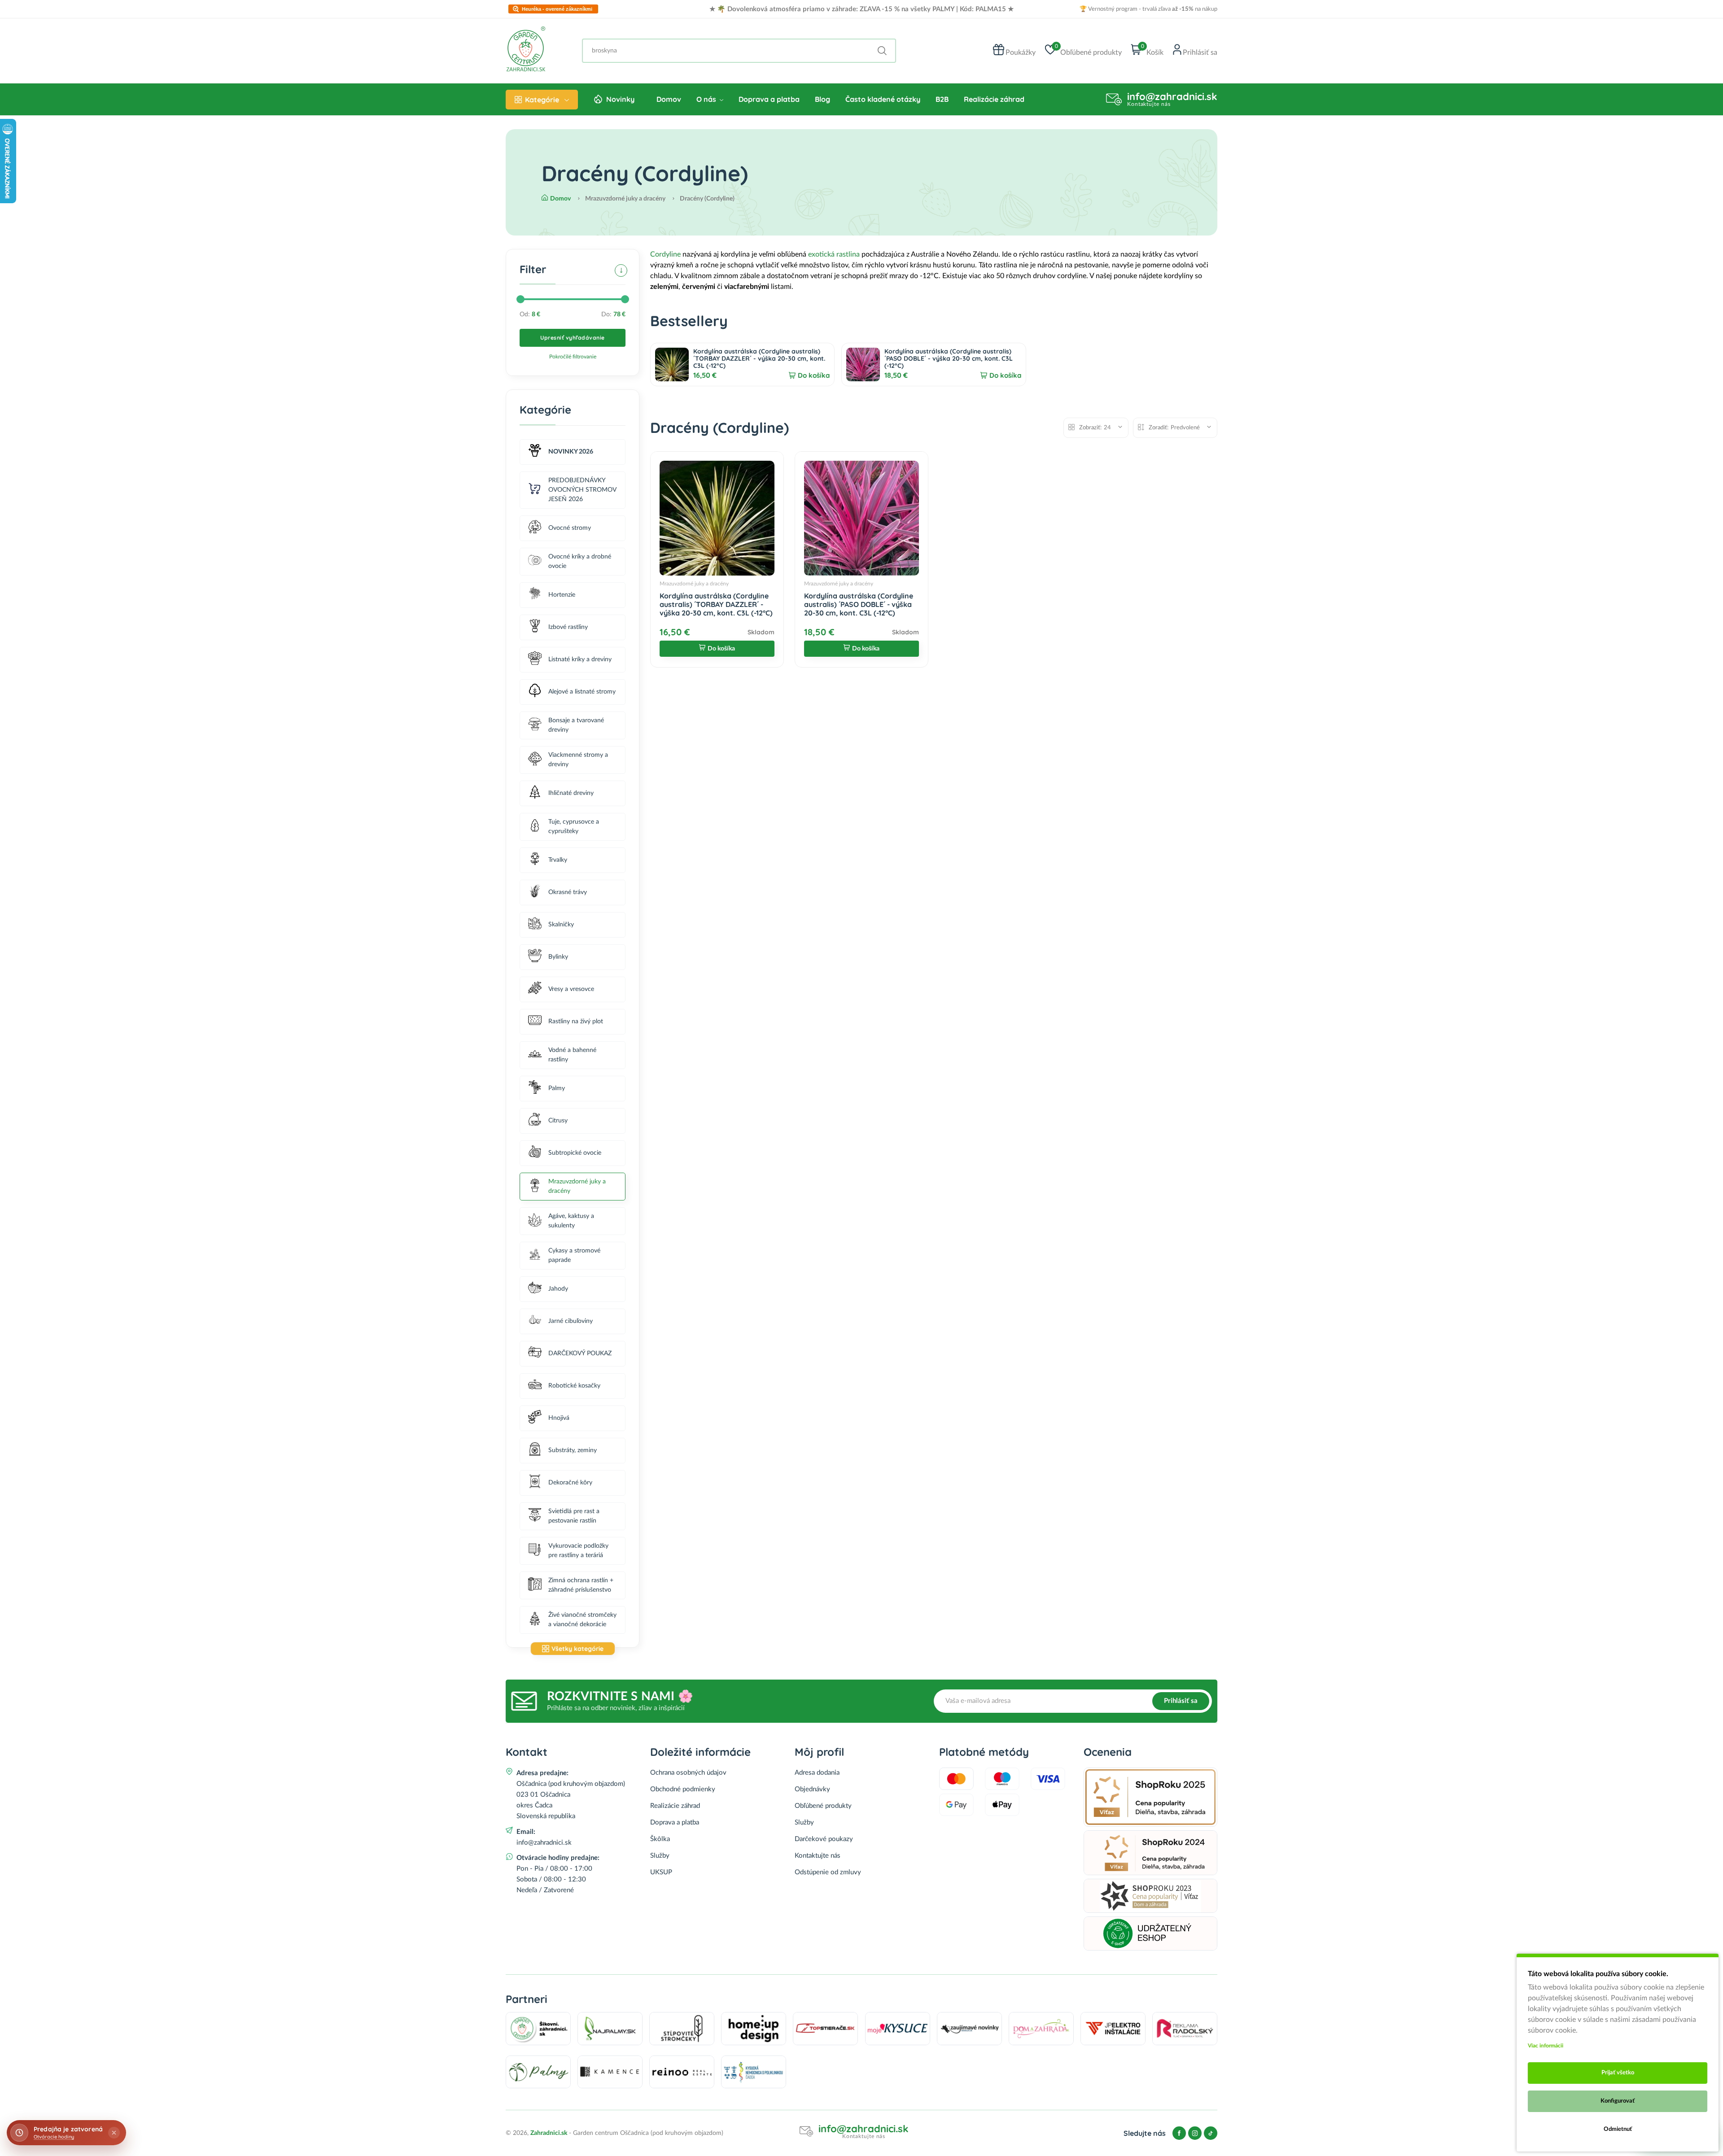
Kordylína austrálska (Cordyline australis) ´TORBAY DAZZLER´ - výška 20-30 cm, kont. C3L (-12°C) (759, 358)
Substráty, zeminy (573, 1450)
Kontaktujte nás (818, 1856)
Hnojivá (559, 1418)
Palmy (557, 1088)
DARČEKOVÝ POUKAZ (580, 1353)
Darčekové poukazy (824, 1839)
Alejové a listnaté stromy (582, 692)
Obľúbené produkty (823, 1806)
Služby (660, 1856)
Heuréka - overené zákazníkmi (557, 9)
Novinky (620, 99)
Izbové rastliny (568, 627)
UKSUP (661, 1872)
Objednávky (812, 1789)
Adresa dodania (817, 1773)
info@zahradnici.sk (1172, 96)
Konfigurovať (1618, 2101)
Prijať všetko (1618, 2073)
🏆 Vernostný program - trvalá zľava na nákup (1148, 9)
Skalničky (561, 925)
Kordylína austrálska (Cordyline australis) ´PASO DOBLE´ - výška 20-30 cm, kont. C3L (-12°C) (949, 358)
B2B (942, 99)
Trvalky (558, 860)
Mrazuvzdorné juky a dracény (577, 1186)
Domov (669, 99)
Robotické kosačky (574, 1386)
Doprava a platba (769, 99)
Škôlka (660, 1839)
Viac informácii (1546, 2046)
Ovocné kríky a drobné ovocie (580, 561)
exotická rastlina (834, 254)
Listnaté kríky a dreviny (580, 659)
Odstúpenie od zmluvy (828, 1872)
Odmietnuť (1618, 2129)
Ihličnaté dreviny (571, 793)
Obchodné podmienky (683, 1789)
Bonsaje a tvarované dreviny (576, 725)
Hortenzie (562, 595)
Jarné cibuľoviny (571, 1321)
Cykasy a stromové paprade (574, 1255)
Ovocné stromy (570, 528)
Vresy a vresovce (571, 989)
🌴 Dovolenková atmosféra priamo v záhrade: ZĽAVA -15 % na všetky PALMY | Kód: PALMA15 (861, 9)
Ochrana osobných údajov (688, 1773)
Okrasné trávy (568, 892)
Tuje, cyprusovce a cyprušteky (574, 827)
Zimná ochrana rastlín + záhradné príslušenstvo (581, 1585)
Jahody (558, 1289)
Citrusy (558, 1121)
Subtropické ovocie (575, 1153)
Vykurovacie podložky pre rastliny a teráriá (578, 1551)
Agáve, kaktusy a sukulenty (571, 1221)
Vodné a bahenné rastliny (572, 1055)
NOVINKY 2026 (571, 452)
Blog (822, 99)
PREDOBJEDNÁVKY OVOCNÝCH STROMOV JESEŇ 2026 (582, 490)
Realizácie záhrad (994, 99)
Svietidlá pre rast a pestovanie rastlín (574, 1516)
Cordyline (665, 254)
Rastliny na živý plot (576, 1021)
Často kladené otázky (883, 99)
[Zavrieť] (114, 2133)
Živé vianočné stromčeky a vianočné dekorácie (582, 1620)
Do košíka (814, 375)
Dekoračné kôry (570, 1483)
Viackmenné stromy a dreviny (578, 760)
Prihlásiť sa (1181, 1701)
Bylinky (558, 957)
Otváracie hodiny (54, 2137)
